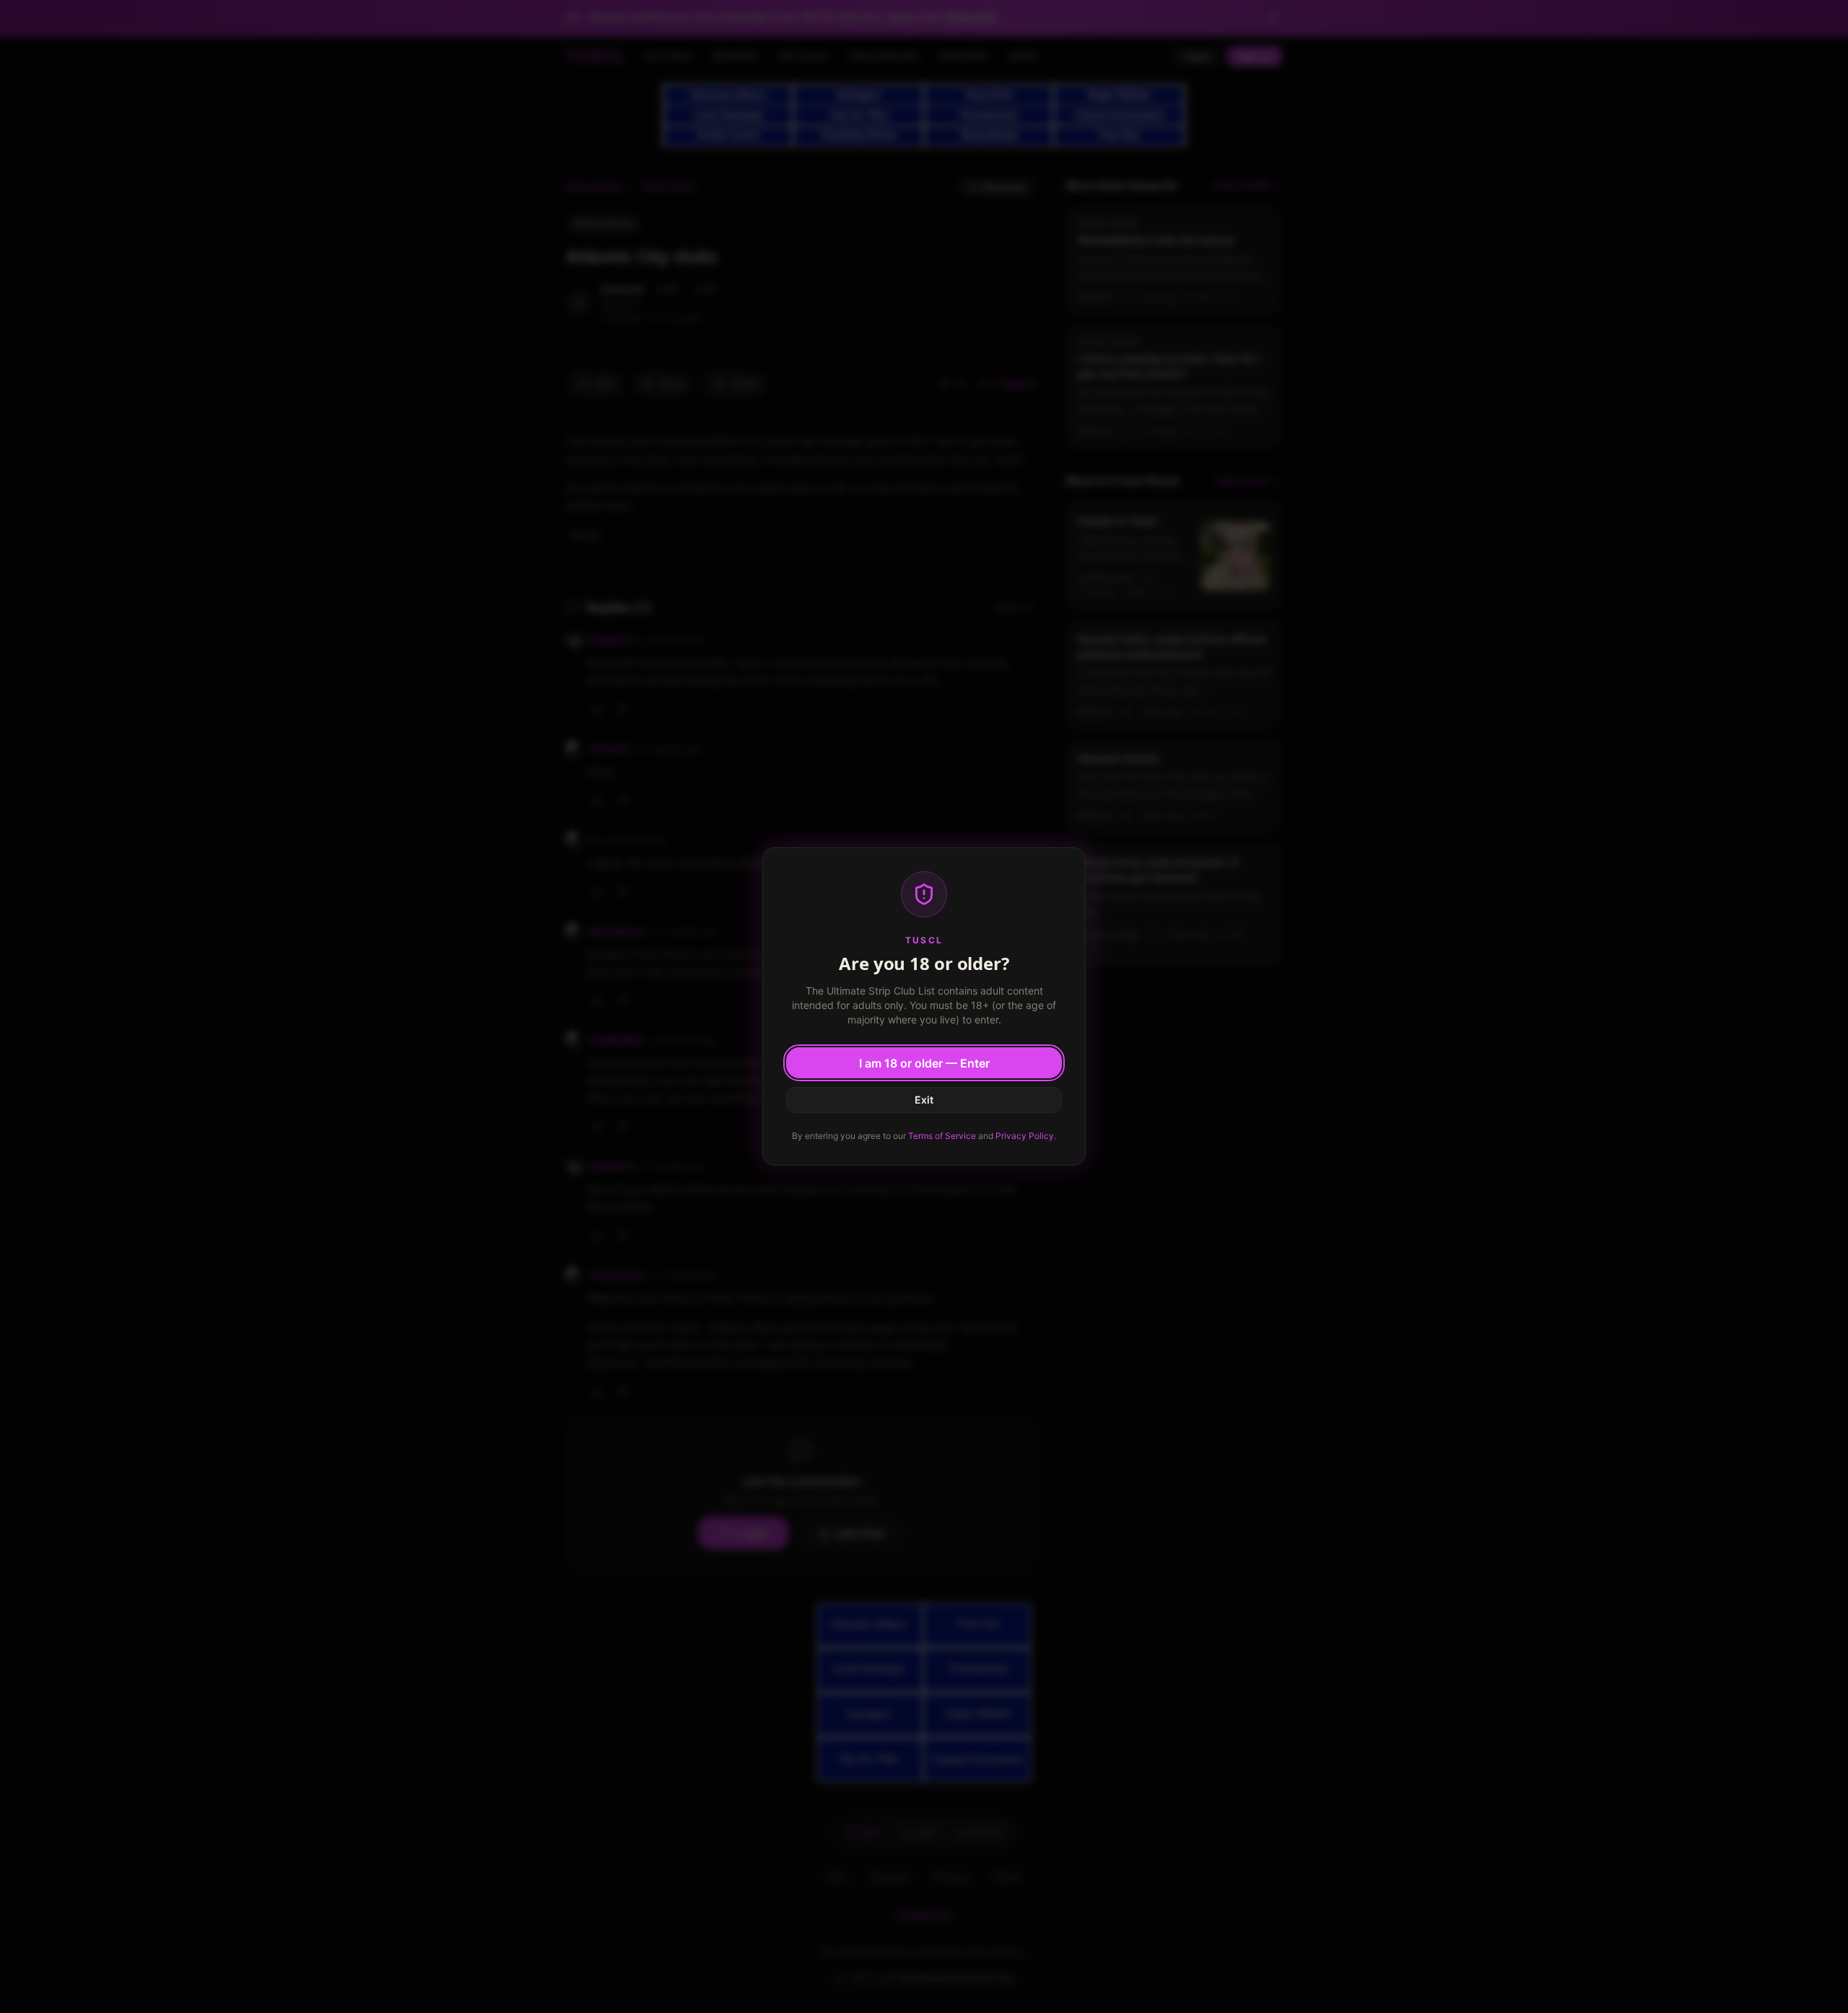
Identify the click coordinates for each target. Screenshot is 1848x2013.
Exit (924, 1100)
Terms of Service (942, 1136)
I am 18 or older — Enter (924, 1063)
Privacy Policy (1025, 1136)
